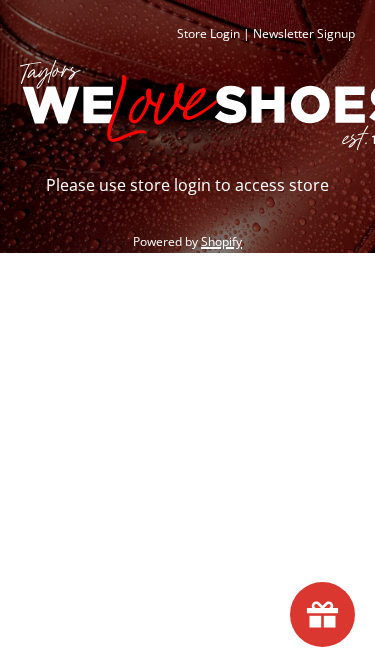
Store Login (208, 33)
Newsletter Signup (304, 33)
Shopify (221, 241)
